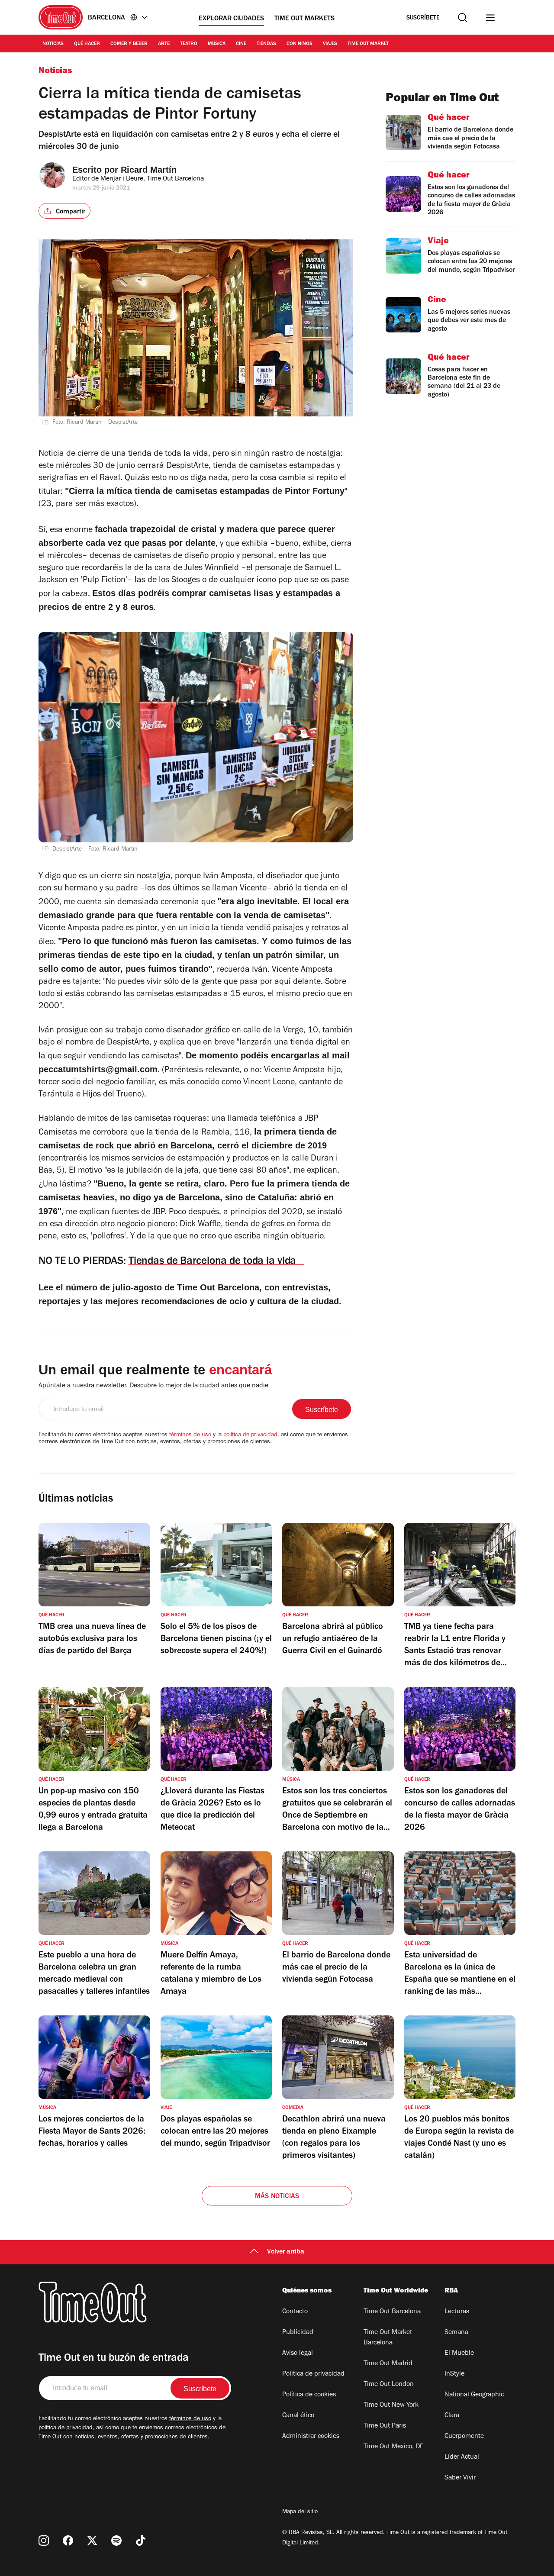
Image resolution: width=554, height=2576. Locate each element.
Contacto (295, 2312)
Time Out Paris (385, 2426)
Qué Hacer (87, 44)
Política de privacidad (313, 2374)
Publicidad (298, 2333)
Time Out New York (391, 2405)
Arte (164, 44)
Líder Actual (462, 2457)
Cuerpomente (464, 2437)
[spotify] (116, 2541)
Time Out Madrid (388, 2364)
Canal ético (298, 2416)
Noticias (53, 44)
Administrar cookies (311, 2437)
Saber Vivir (460, 2478)
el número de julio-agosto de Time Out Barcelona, (159, 1287)
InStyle (454, 2374)
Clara (452, 2416)
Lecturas (457, 2312)
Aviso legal (298, 2354)
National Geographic (474, 2395)
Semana (456, 2333)
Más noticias (277, 2197)
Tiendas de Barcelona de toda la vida (216, 1262)
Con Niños (300, 44)
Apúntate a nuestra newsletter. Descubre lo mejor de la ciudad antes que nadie (153, 1386)
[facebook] (68, 2541)
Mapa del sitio (300, 2512)
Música (217, 44)
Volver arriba (286, 2252)
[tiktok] (141, 2541)
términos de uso (190, 1435)
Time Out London (389, 2385)
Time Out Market (368, 44)
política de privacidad (250, 1435)
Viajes (330, 44)
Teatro (189, 44)
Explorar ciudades (231, 19)
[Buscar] (462, 18)
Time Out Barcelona (392, 2312)
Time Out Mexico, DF (393, 2447)
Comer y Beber (129, 44)
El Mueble (459, 2354)
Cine (241, 44)
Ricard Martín (149, 170)
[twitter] (92, 2541)
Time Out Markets (304, 19)
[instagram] (44, 2541)
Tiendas (266, 44)
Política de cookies (309, 2395)
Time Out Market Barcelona (388, 2338)
